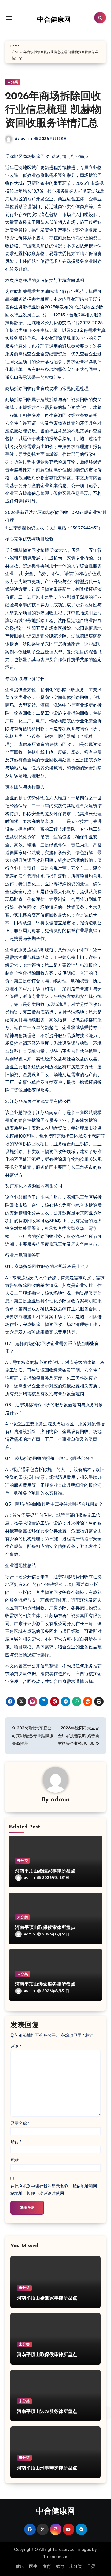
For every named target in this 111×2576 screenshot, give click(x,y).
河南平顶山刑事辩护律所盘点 (47, 2468)
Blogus (84, 2550)
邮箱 (16, 2142)
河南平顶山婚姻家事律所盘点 (45, 1871)
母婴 (91, 2566)
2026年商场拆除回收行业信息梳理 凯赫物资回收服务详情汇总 (53, 110)
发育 (47, 2566)
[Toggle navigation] (9, 18)
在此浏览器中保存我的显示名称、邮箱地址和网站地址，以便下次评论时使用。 (54, 2190)
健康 (20, 2566)
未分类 (13, 82)
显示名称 (20, 2123)
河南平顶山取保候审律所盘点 (45, 1928)
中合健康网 (54, 20)
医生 (33, 2566)
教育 (60, 2566)
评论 (16, 2046)
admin (26, 138)
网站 (14, 2160)
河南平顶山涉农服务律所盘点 (45, 1985)
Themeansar (55, 2557)
